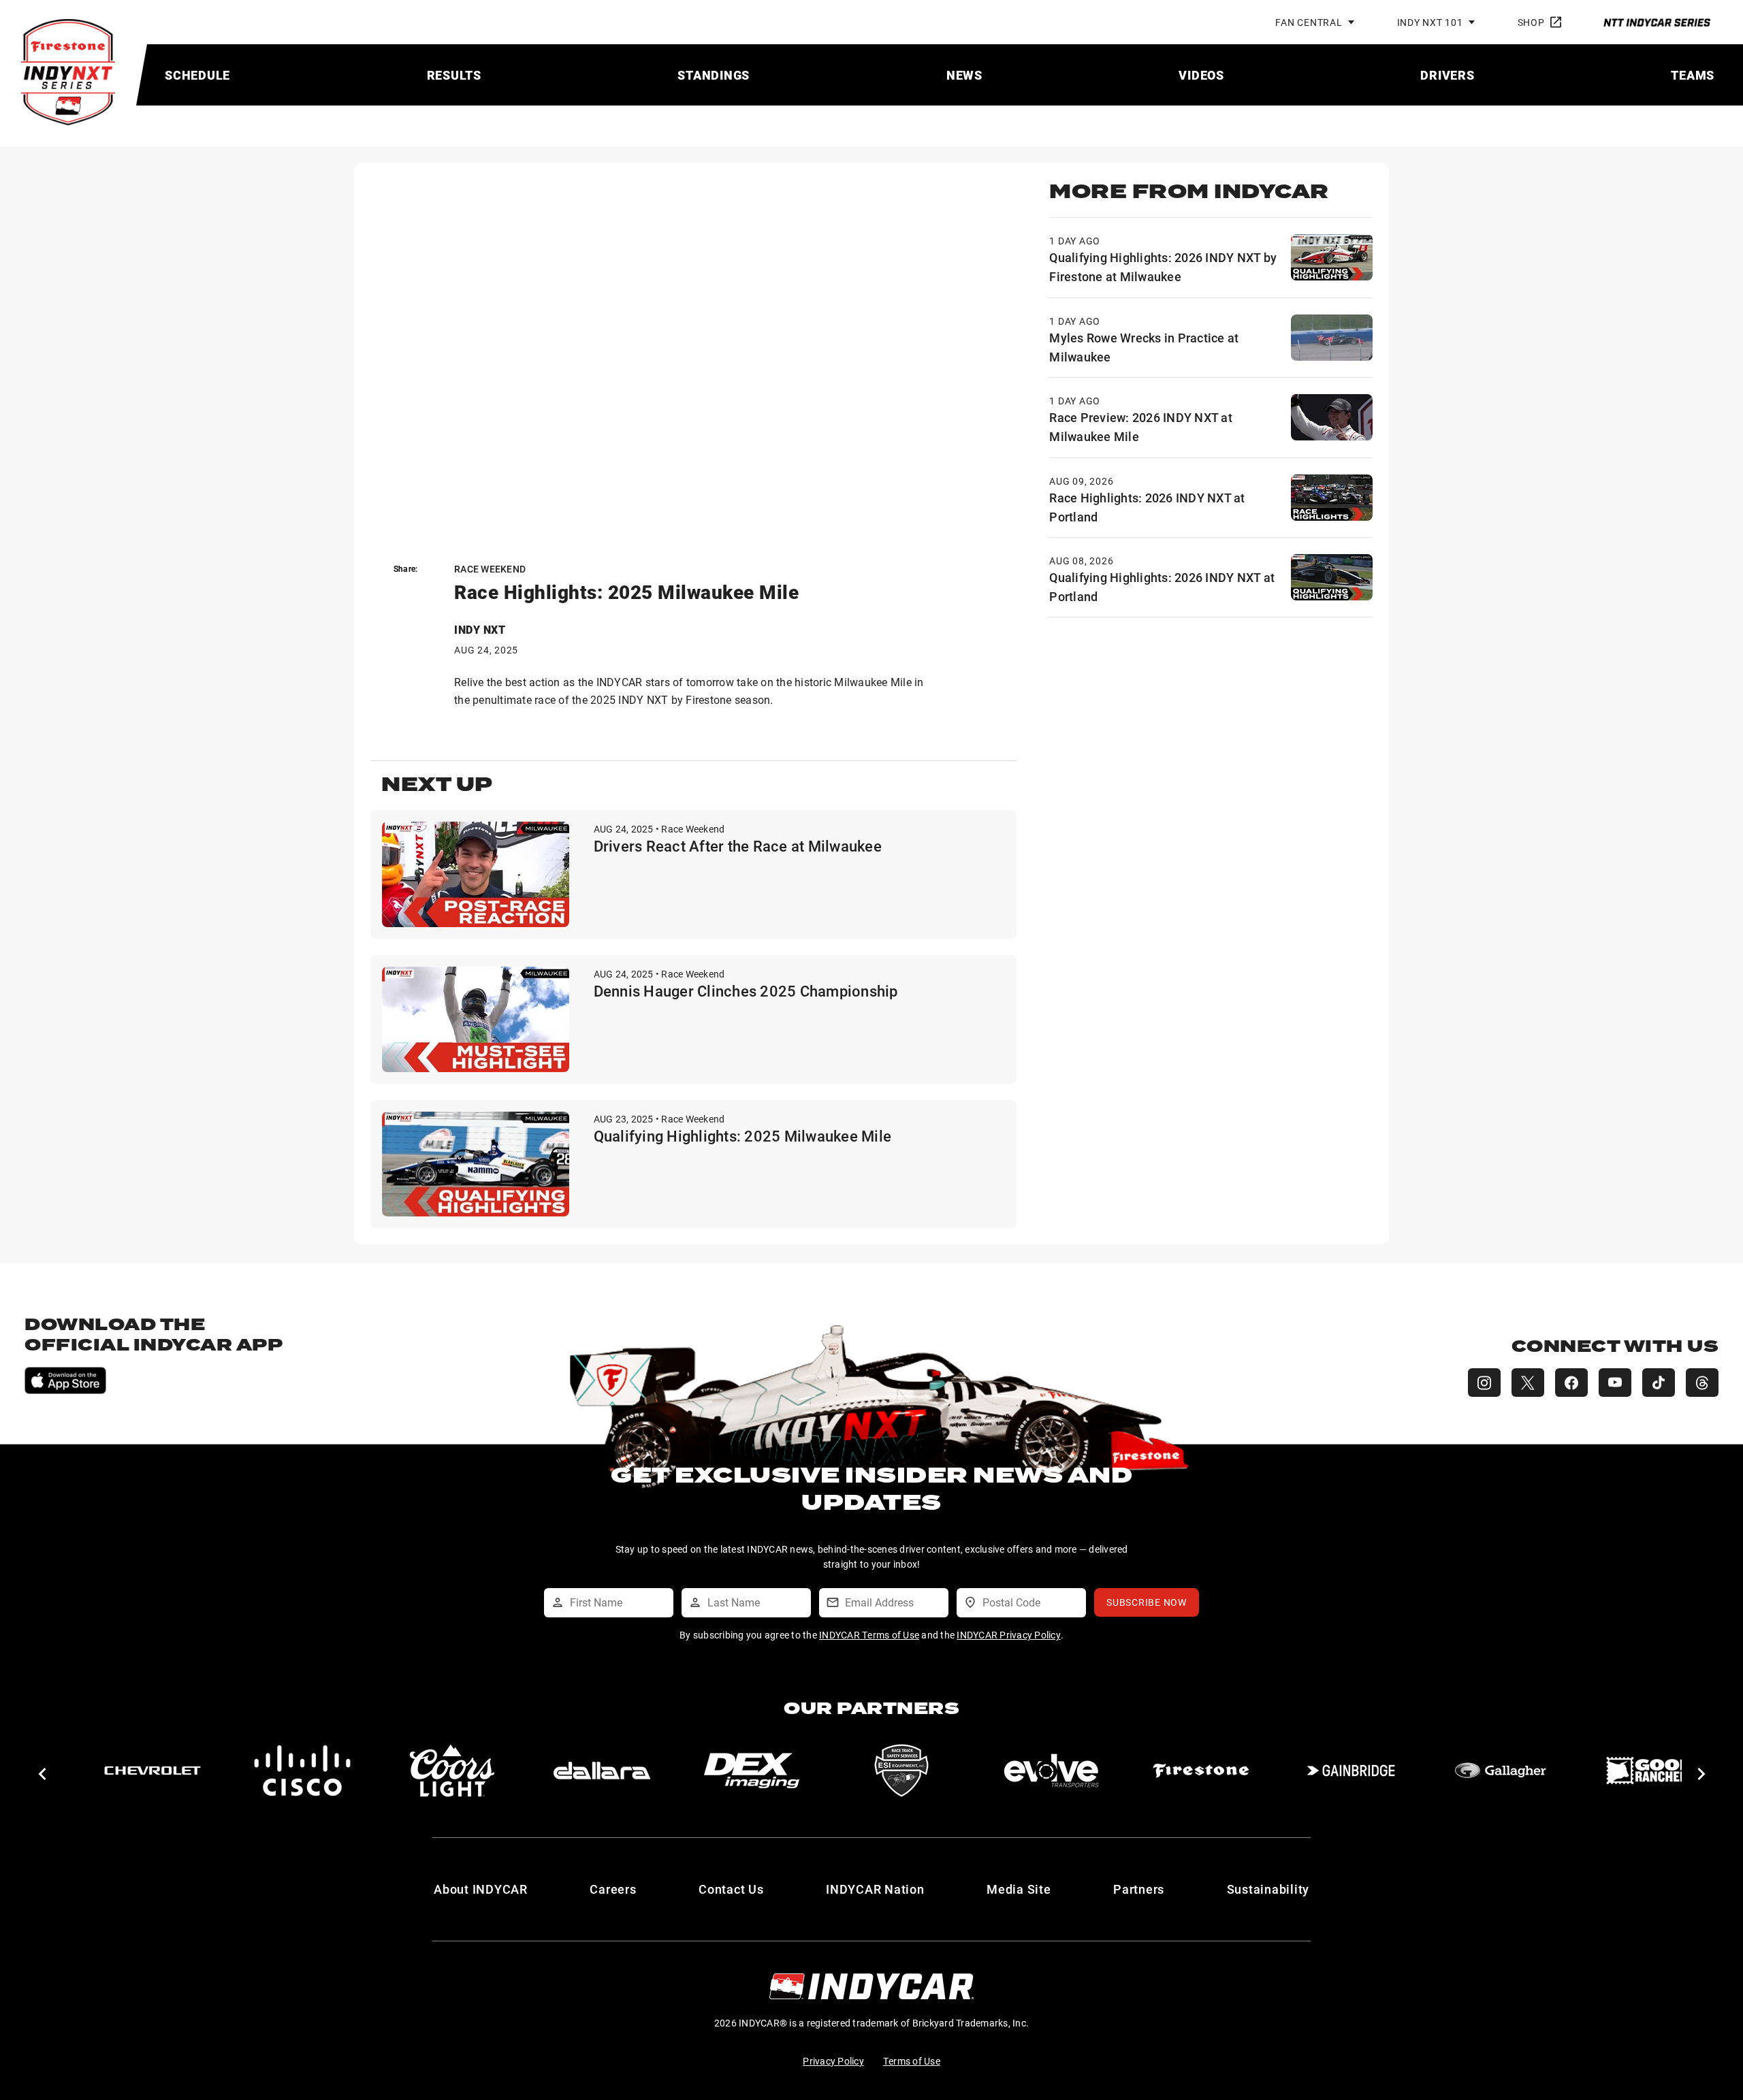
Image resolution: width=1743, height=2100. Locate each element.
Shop (1531, 22)
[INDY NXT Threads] (1702, 1383)
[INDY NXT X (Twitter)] (1528, 1383)
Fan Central (1309, 22)
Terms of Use (912, 2061)
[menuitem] (197, 75)
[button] (42, 1774)
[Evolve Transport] (1051, 1771)
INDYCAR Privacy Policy (1009, 1635)
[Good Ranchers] (1650, 1771)
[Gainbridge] (1351, 1771)
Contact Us (731, 1889)
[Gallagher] (1501, 1771)
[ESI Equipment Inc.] (901, 1771)
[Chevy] (153, 1771)
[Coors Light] (452, 1771)
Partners (1139, 1889)
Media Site (1019, 1889)
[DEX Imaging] (752, 1771)
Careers (613, 1889)
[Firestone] (1201, 1771)
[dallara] (602, 1771)
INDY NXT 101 (1430, 22)
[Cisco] (302, 1771)
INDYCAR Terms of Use (869, 1635)
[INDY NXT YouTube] (1615, 1383)
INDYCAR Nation (875, 1889)
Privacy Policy (833, 2061)
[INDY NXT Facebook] (1571, 1383)
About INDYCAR (481, 1889)
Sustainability (1268, 1889)
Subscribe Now (1147, 1602)
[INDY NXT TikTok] (1659, 1383)
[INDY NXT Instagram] (1484, 1383)
